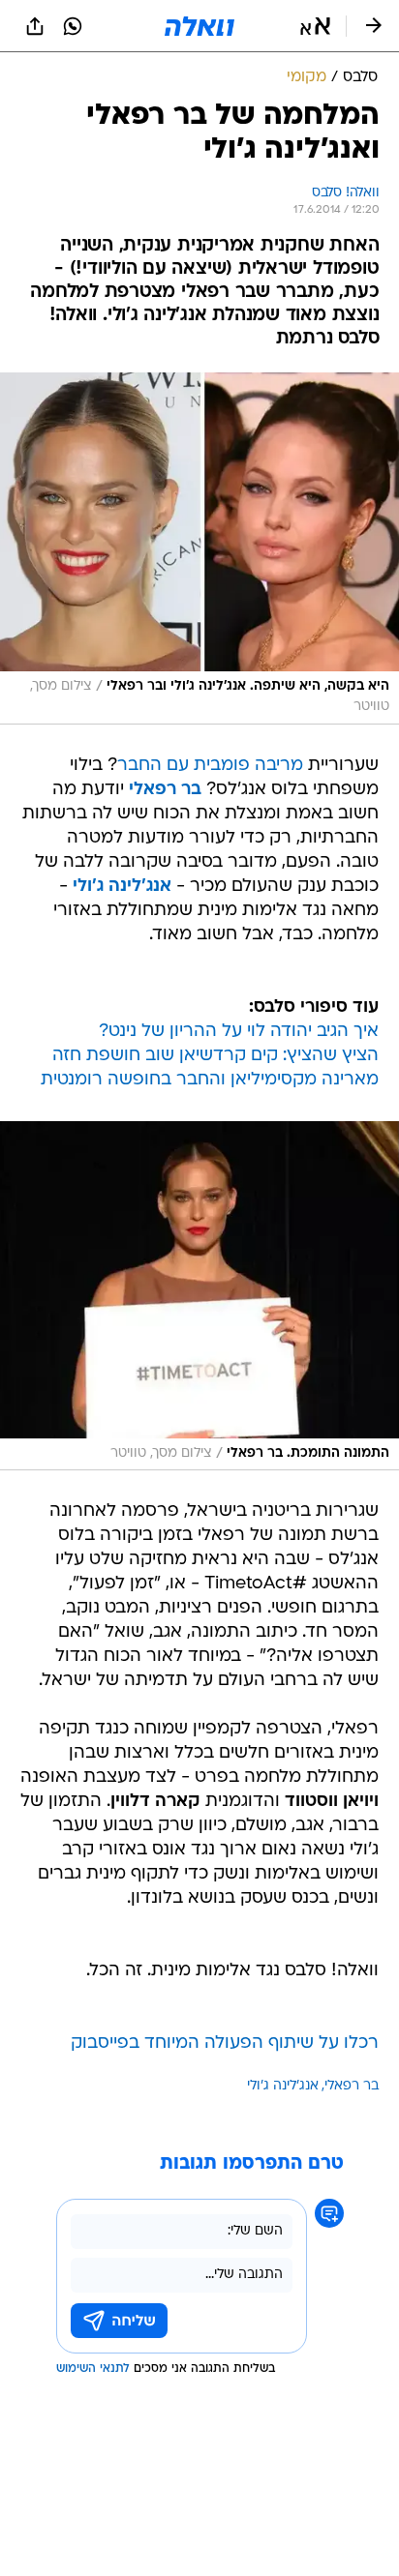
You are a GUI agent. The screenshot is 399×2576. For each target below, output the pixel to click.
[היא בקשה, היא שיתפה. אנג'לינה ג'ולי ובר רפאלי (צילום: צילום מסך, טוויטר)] (199, 548)
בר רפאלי (352, 2086)
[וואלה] (199, 26)
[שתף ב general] (35, 26)
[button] (315, 26)
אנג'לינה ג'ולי (283, 2086)
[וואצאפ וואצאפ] (73, 26)
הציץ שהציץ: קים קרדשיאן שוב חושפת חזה (215, 1056)
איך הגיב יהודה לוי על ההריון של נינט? (239, 1032)
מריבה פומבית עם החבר (210, 766)
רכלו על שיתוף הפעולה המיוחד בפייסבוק (225, 2043)
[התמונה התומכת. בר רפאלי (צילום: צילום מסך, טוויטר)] (199, 1296)
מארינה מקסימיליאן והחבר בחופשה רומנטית (210, 1080)
